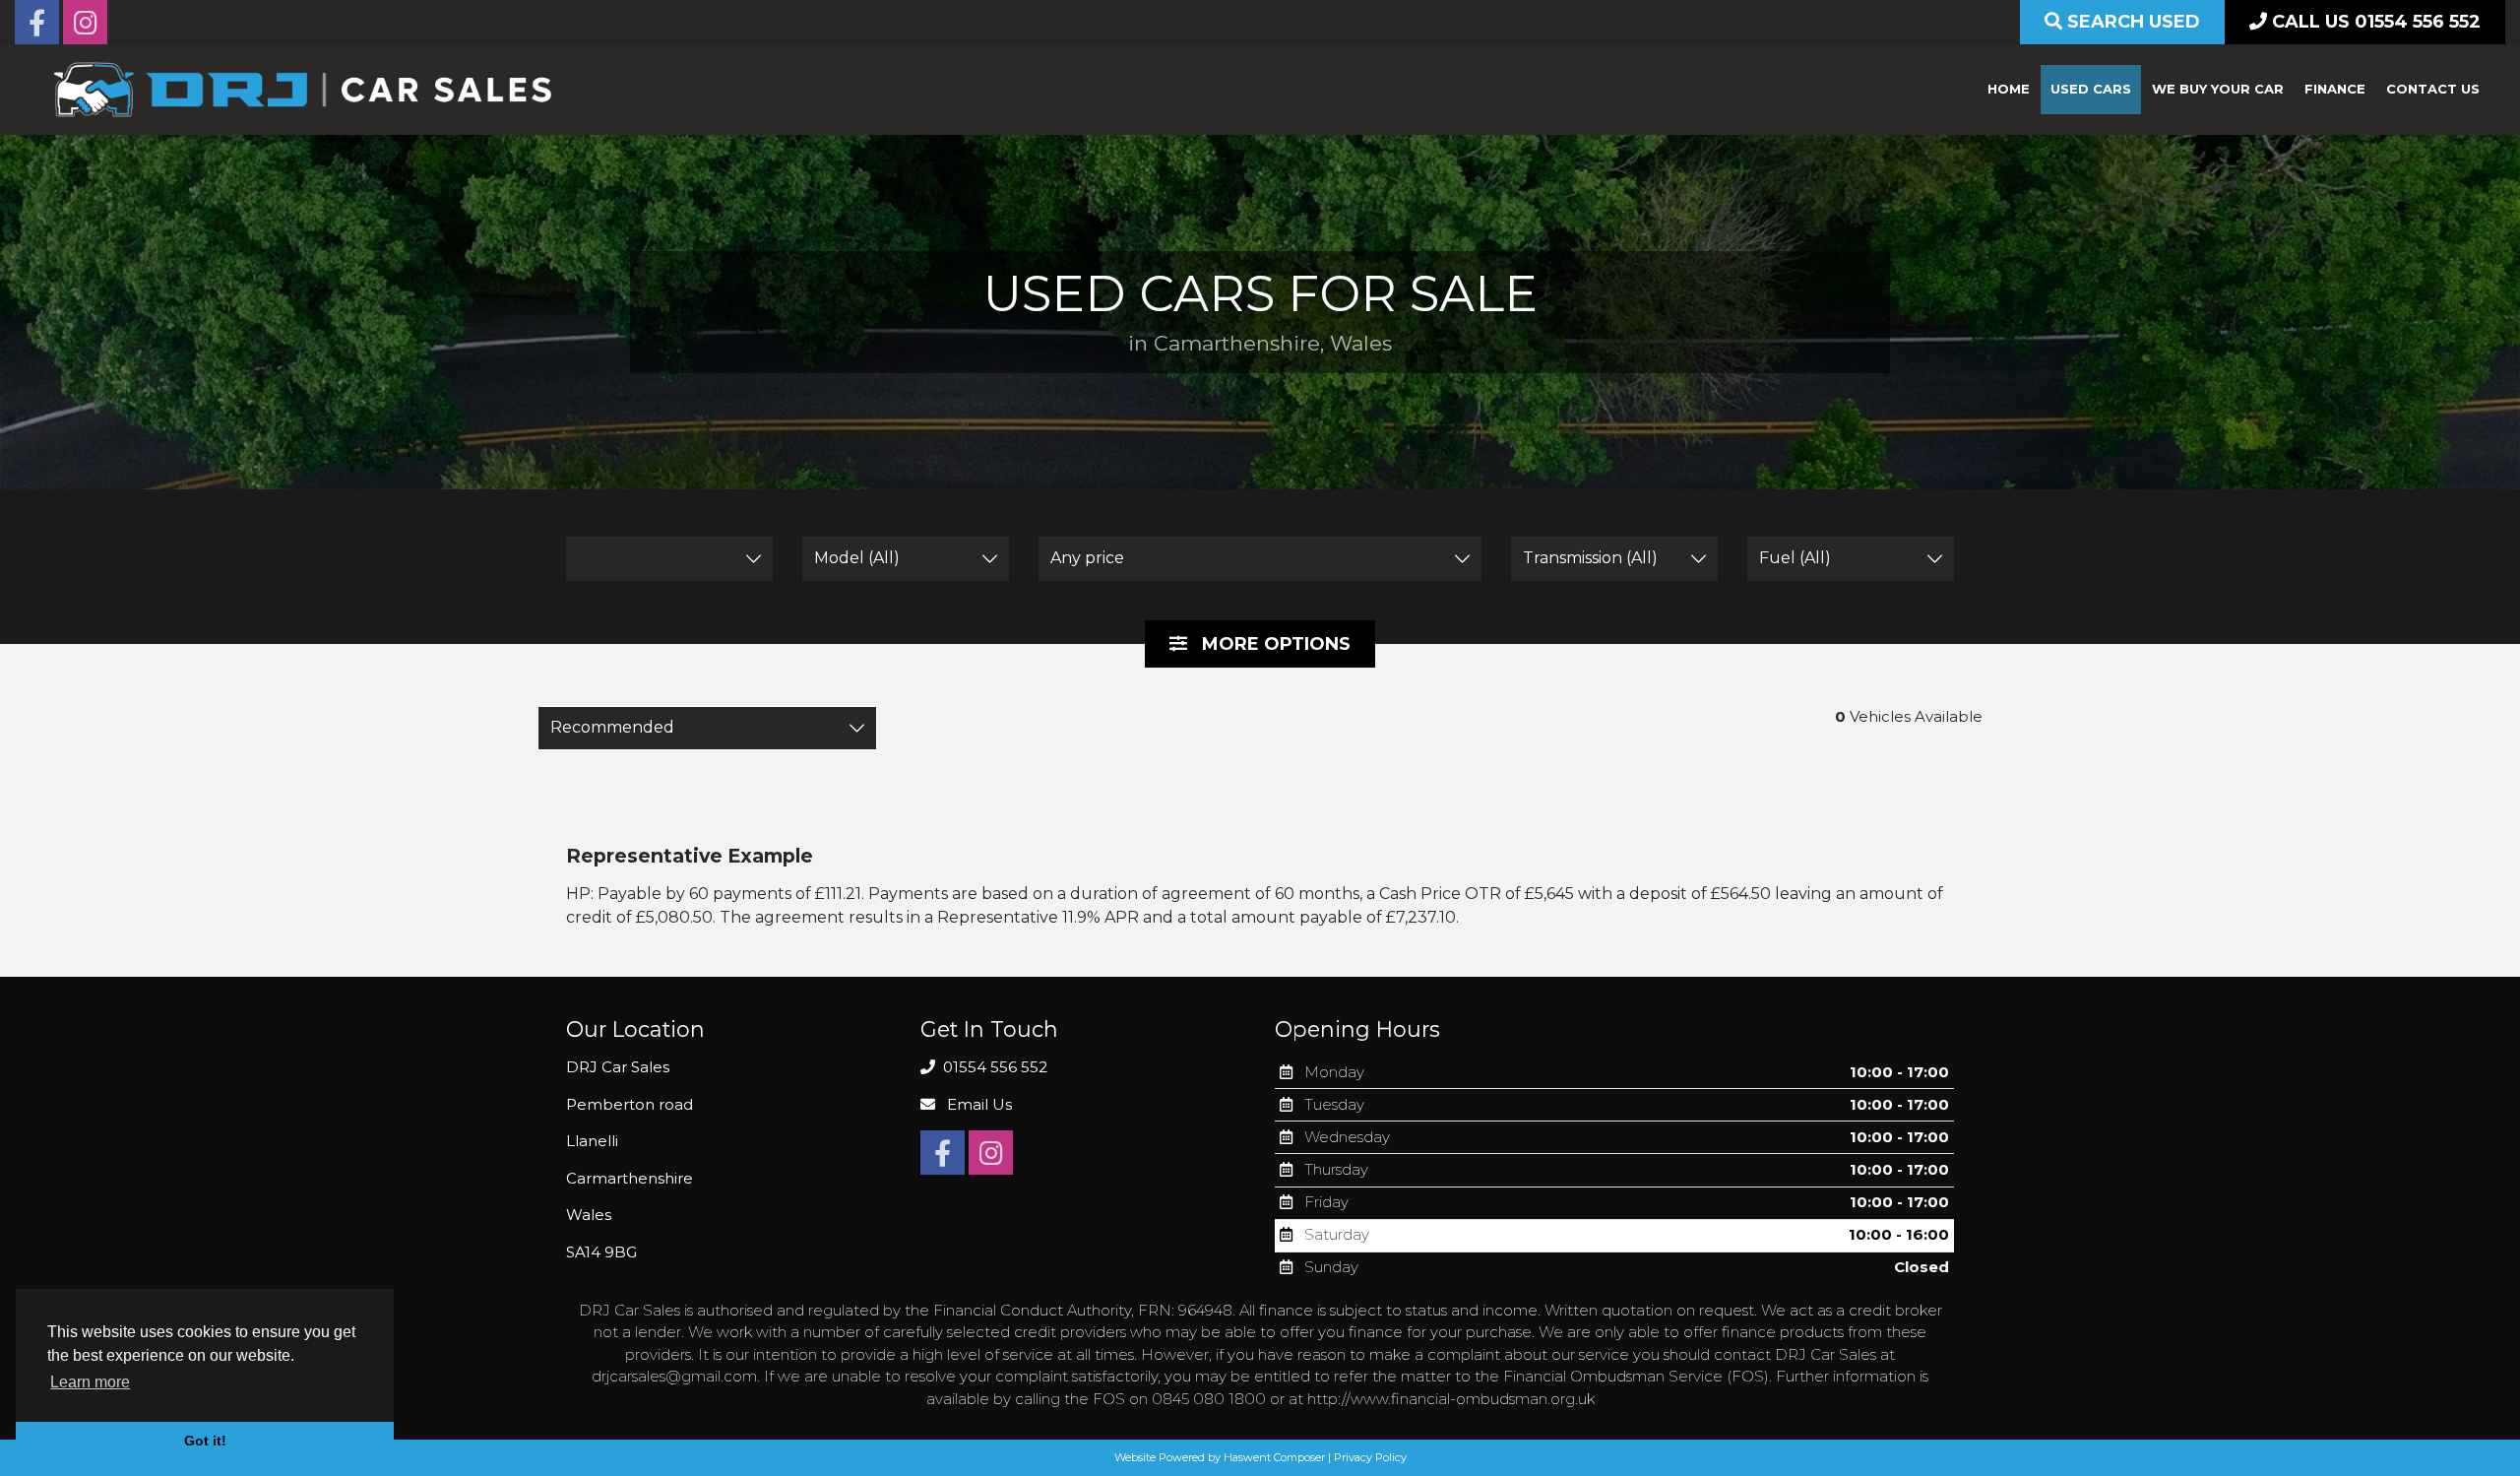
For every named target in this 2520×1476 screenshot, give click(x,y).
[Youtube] (85, 27)
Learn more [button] (90, 1382)
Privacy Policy (1370, 1457)
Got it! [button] (205, 1441)
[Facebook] (37, 27)
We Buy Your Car (2218, 89)
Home (2009, 89)
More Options (1274, 644)
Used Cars (2091, 89)
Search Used (2131, 22)
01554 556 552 (993, 1067)
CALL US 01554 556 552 (2374, 22)
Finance (2335, 89)
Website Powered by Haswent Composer (1220, 1457)
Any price (1087, 558)
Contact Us (2433, 89)
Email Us (977, 1104)
